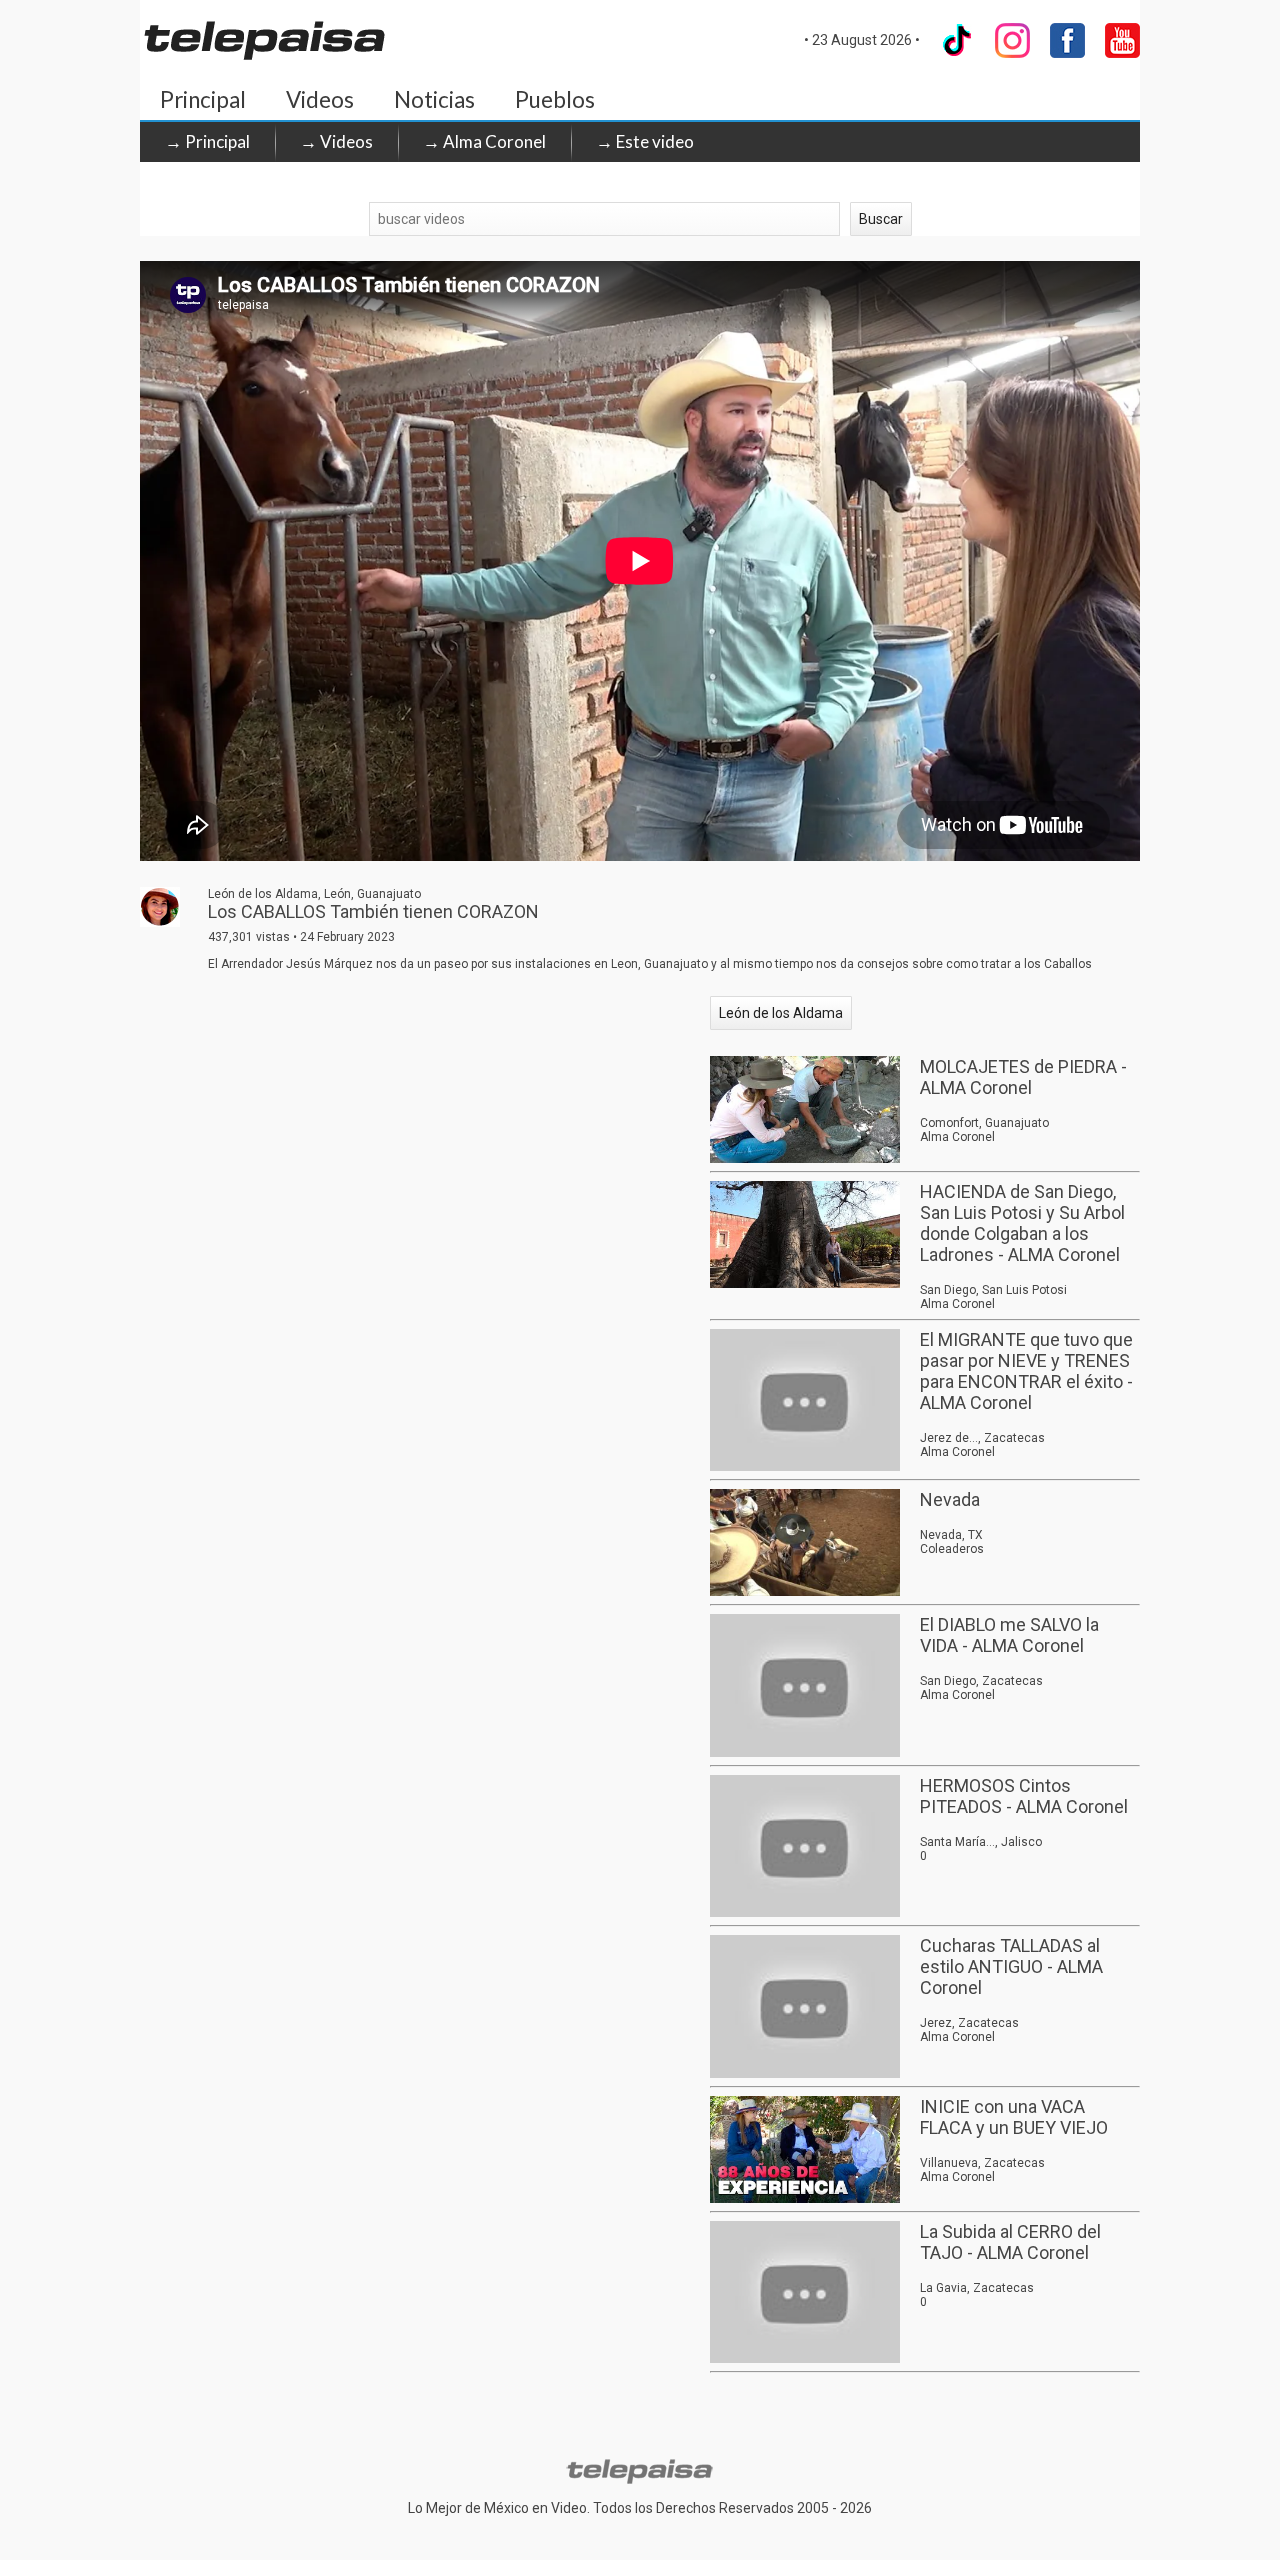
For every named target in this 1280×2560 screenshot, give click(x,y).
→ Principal (207, 141)
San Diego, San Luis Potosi (993, 1290)
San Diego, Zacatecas (981, 1681)
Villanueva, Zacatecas (982, 2163)
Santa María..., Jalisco (981, 1842)
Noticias (434, 99)
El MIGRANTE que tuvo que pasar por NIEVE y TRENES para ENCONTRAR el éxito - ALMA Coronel (1026, 1371)
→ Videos (336, 141)
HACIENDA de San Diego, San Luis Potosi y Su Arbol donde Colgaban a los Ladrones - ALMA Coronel (1022, 1223)
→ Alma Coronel (484, 141)
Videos (320, 99)
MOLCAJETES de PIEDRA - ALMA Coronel (1023, 1077)
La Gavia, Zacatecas (977, 2288)
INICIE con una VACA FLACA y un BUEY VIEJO (1014, 2117)
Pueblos (555, 99)
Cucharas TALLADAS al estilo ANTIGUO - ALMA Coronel (1011, 1966)
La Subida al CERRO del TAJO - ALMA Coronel (1010, 2242)
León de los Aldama (781, 1013)
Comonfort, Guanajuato (984, 1123)
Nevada (950, 1499)
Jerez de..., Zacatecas (982, 1438)
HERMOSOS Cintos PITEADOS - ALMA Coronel (1024, 1796)
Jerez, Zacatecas (969, 2023)
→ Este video (645, 141)
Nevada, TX (951, 1535)
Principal (203, 99)
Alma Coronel (957, 1137)
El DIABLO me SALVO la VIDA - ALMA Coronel (1009, 1635)
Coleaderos (952, 1549)
